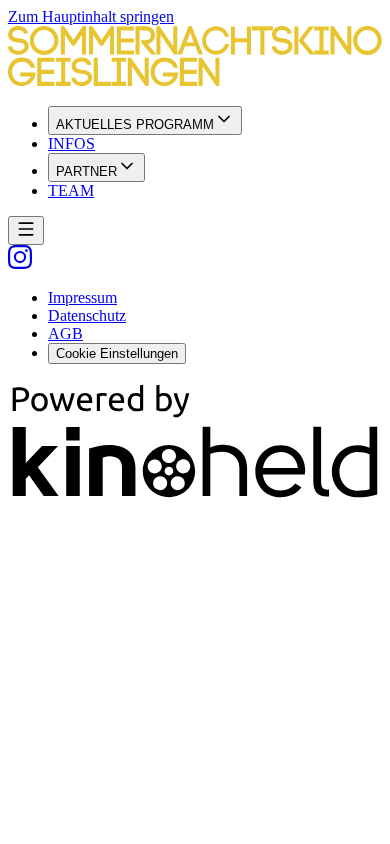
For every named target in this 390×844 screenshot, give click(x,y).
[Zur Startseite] (195, 58)
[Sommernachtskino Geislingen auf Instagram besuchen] (20, 263)
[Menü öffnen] (26, 230)
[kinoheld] (195, 496)
